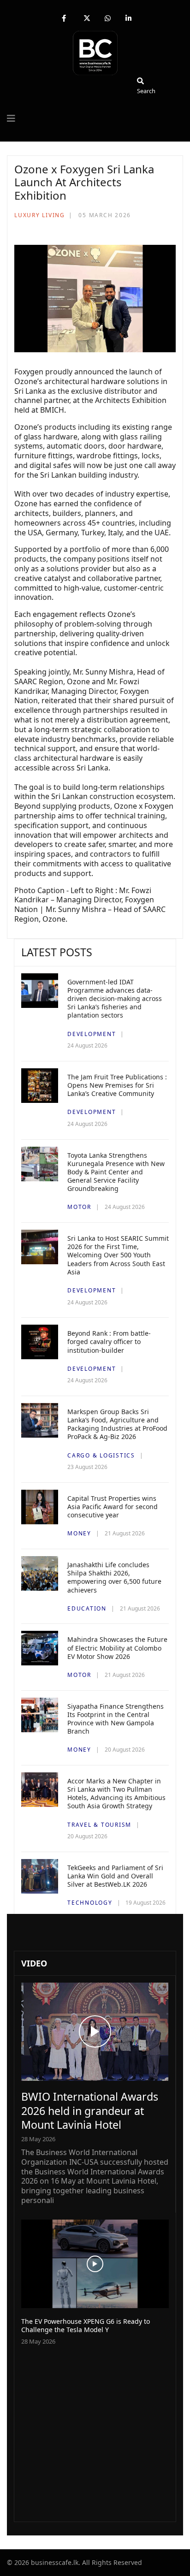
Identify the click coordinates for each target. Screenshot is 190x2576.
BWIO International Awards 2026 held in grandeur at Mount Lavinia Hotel (90, 2110)
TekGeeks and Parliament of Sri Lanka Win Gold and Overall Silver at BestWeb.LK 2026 (115, 1876)
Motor (79, 1207)
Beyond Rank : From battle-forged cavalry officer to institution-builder (109, 1341)
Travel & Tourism (99, 1825)
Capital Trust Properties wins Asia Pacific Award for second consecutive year (113, 1507)
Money (79, 1533)
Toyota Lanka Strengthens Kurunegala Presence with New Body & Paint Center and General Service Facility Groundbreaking (116, 1172)
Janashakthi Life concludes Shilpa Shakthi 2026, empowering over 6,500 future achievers (114, 1577)
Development (92, 1034)
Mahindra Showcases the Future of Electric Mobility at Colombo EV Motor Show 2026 (117, 1648)
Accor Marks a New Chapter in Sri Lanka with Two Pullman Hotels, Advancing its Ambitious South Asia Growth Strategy (116, 1794)
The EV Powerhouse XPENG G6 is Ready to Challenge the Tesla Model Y (86, 2325)
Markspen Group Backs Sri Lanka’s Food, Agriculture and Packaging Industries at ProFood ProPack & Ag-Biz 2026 (117, 1424)
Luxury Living (40, 215)
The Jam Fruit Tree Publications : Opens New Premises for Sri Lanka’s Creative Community (117, 1085)
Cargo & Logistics (101, 1455)
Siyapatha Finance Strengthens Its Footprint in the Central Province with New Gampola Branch (116, 1719)
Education (87, 1608)
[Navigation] (11, 118)
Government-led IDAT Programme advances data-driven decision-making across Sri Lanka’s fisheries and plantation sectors (115, 999)
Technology (90, 1903)
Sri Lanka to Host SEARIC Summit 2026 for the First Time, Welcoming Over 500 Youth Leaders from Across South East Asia (118, 1255)
